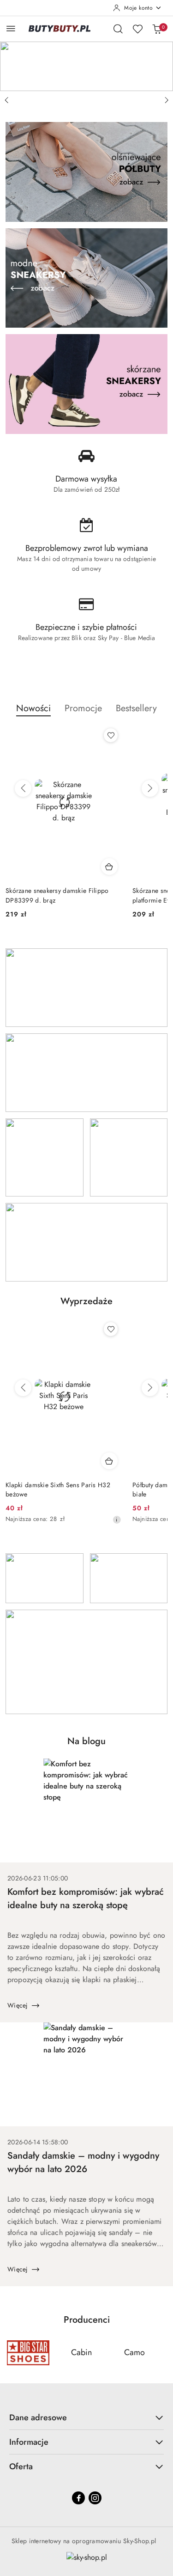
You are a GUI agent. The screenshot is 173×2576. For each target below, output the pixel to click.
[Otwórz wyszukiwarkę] (118, 29)
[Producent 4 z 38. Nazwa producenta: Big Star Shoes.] (28, 2353)
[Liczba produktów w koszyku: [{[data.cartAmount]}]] (157, 29)
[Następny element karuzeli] (161, 2353)
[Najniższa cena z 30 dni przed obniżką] (117, 1520)
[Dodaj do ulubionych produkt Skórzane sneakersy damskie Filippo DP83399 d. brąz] (111, 735)
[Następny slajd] (167, 100)
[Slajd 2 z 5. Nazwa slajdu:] (86, 66)
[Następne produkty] (150, 788)
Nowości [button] (33, 708)
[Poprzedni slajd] (6, 100)
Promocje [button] (83, 708)
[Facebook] (78, 2498)
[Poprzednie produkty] (23, 788)
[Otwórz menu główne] (11, 28)
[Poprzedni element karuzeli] (12, 2353)
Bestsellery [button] (136, 708)
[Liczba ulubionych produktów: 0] (137, 29)
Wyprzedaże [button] (86, 1301)
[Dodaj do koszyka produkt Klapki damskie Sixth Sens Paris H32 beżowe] (109, 1461)
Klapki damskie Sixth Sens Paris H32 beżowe (58, 1489)
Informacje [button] (29, 2442)
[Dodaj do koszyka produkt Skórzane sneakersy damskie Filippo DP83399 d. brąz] (109, 867)
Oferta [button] (21, 2466)
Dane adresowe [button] (38, 2417)
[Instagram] (95, 2498)
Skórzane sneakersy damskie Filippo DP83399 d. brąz (57, 895)
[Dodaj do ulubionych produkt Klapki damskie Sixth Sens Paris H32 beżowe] (111, 1329)
